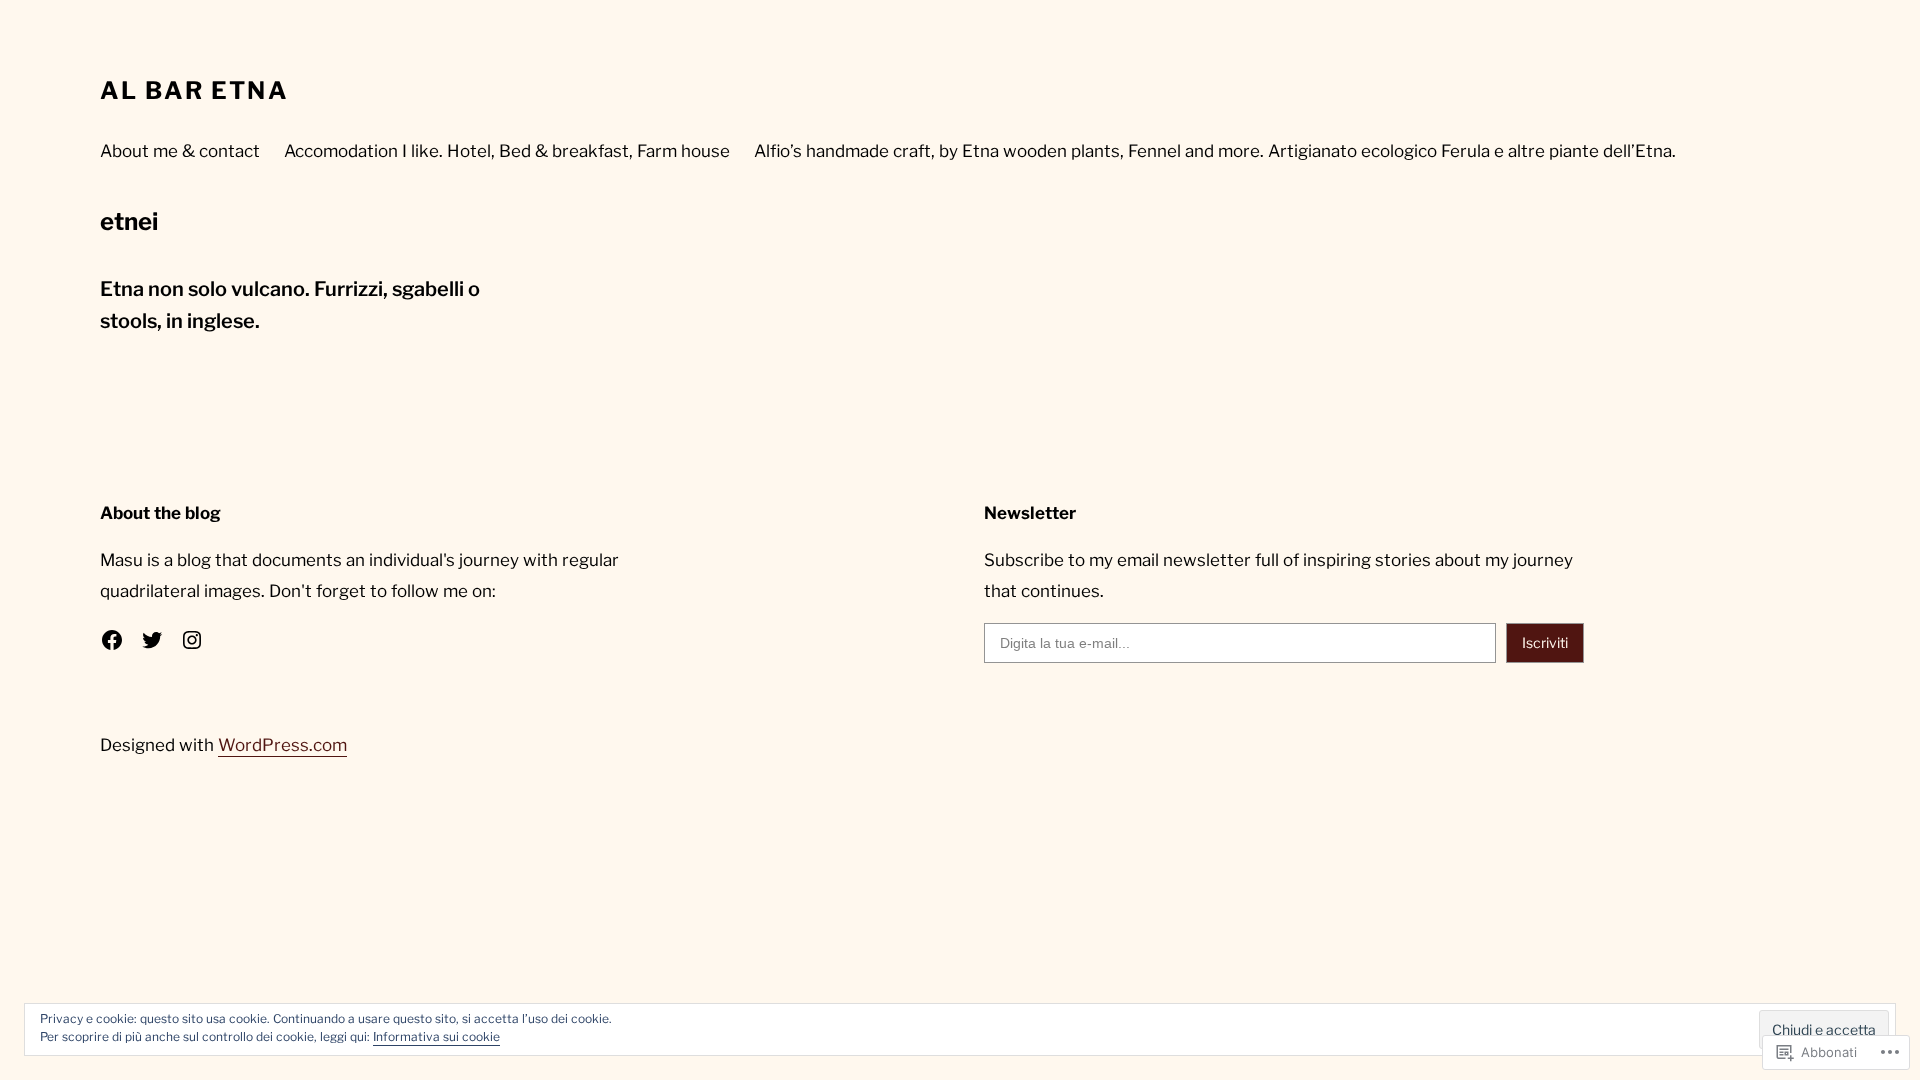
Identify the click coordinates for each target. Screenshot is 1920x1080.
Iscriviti (1545, 642)
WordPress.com (282, 745)
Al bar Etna (194, 90)
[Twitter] (152, 640)
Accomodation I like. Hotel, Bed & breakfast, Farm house (507, 151)
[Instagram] (192, 640)
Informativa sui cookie (436, 1036)
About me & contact (180, 151)
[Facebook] (112, 640)
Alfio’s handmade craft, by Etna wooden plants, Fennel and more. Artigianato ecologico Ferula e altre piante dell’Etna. (1215, 151)
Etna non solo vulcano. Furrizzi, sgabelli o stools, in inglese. (290, 305)
